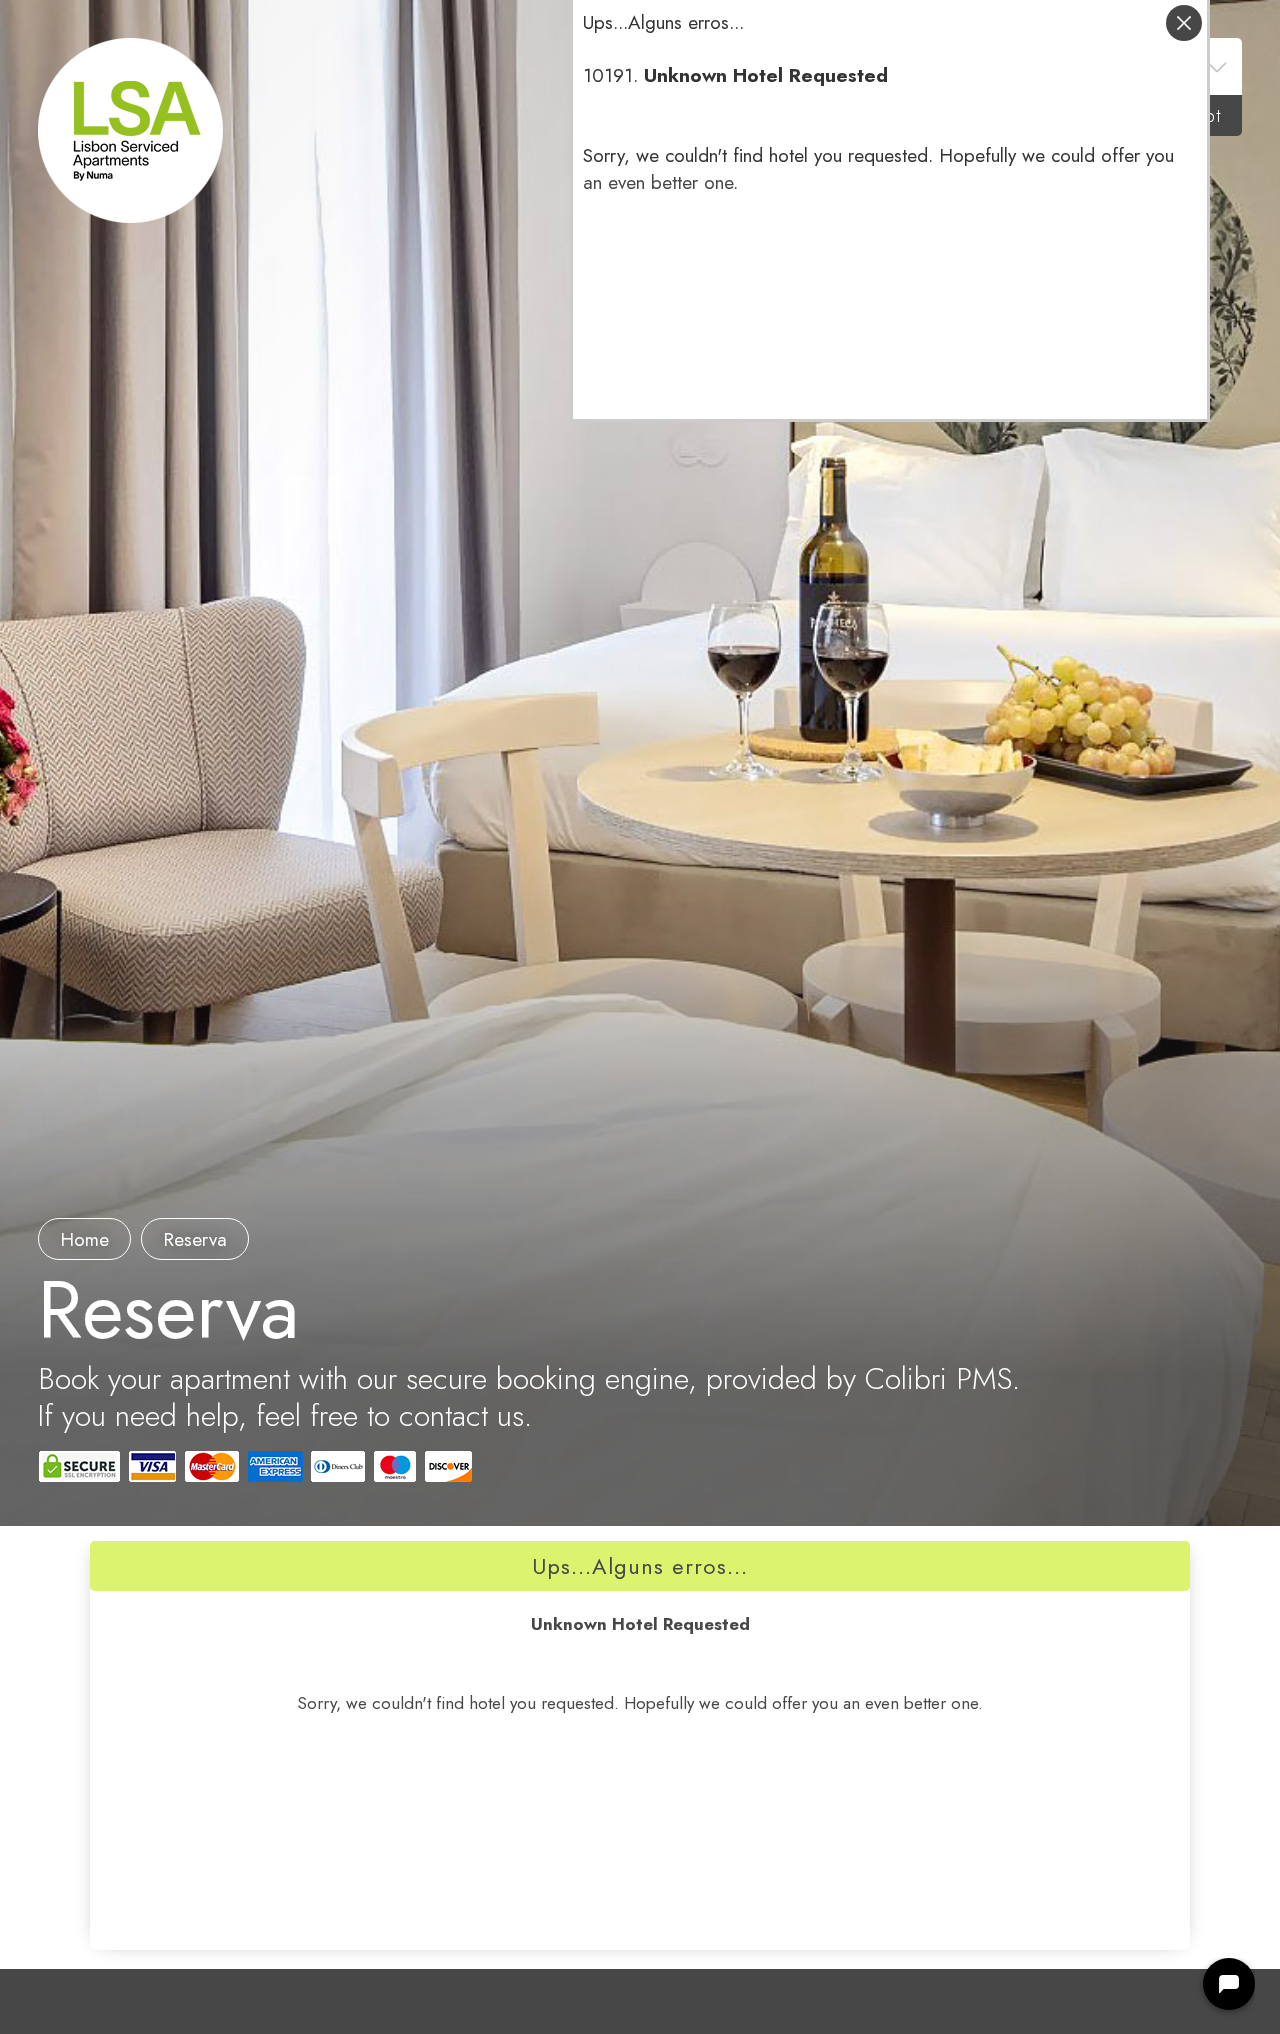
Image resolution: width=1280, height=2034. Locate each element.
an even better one (658, 182)
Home (84, 1239)
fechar (1184, 23)
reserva (195, 1239)
